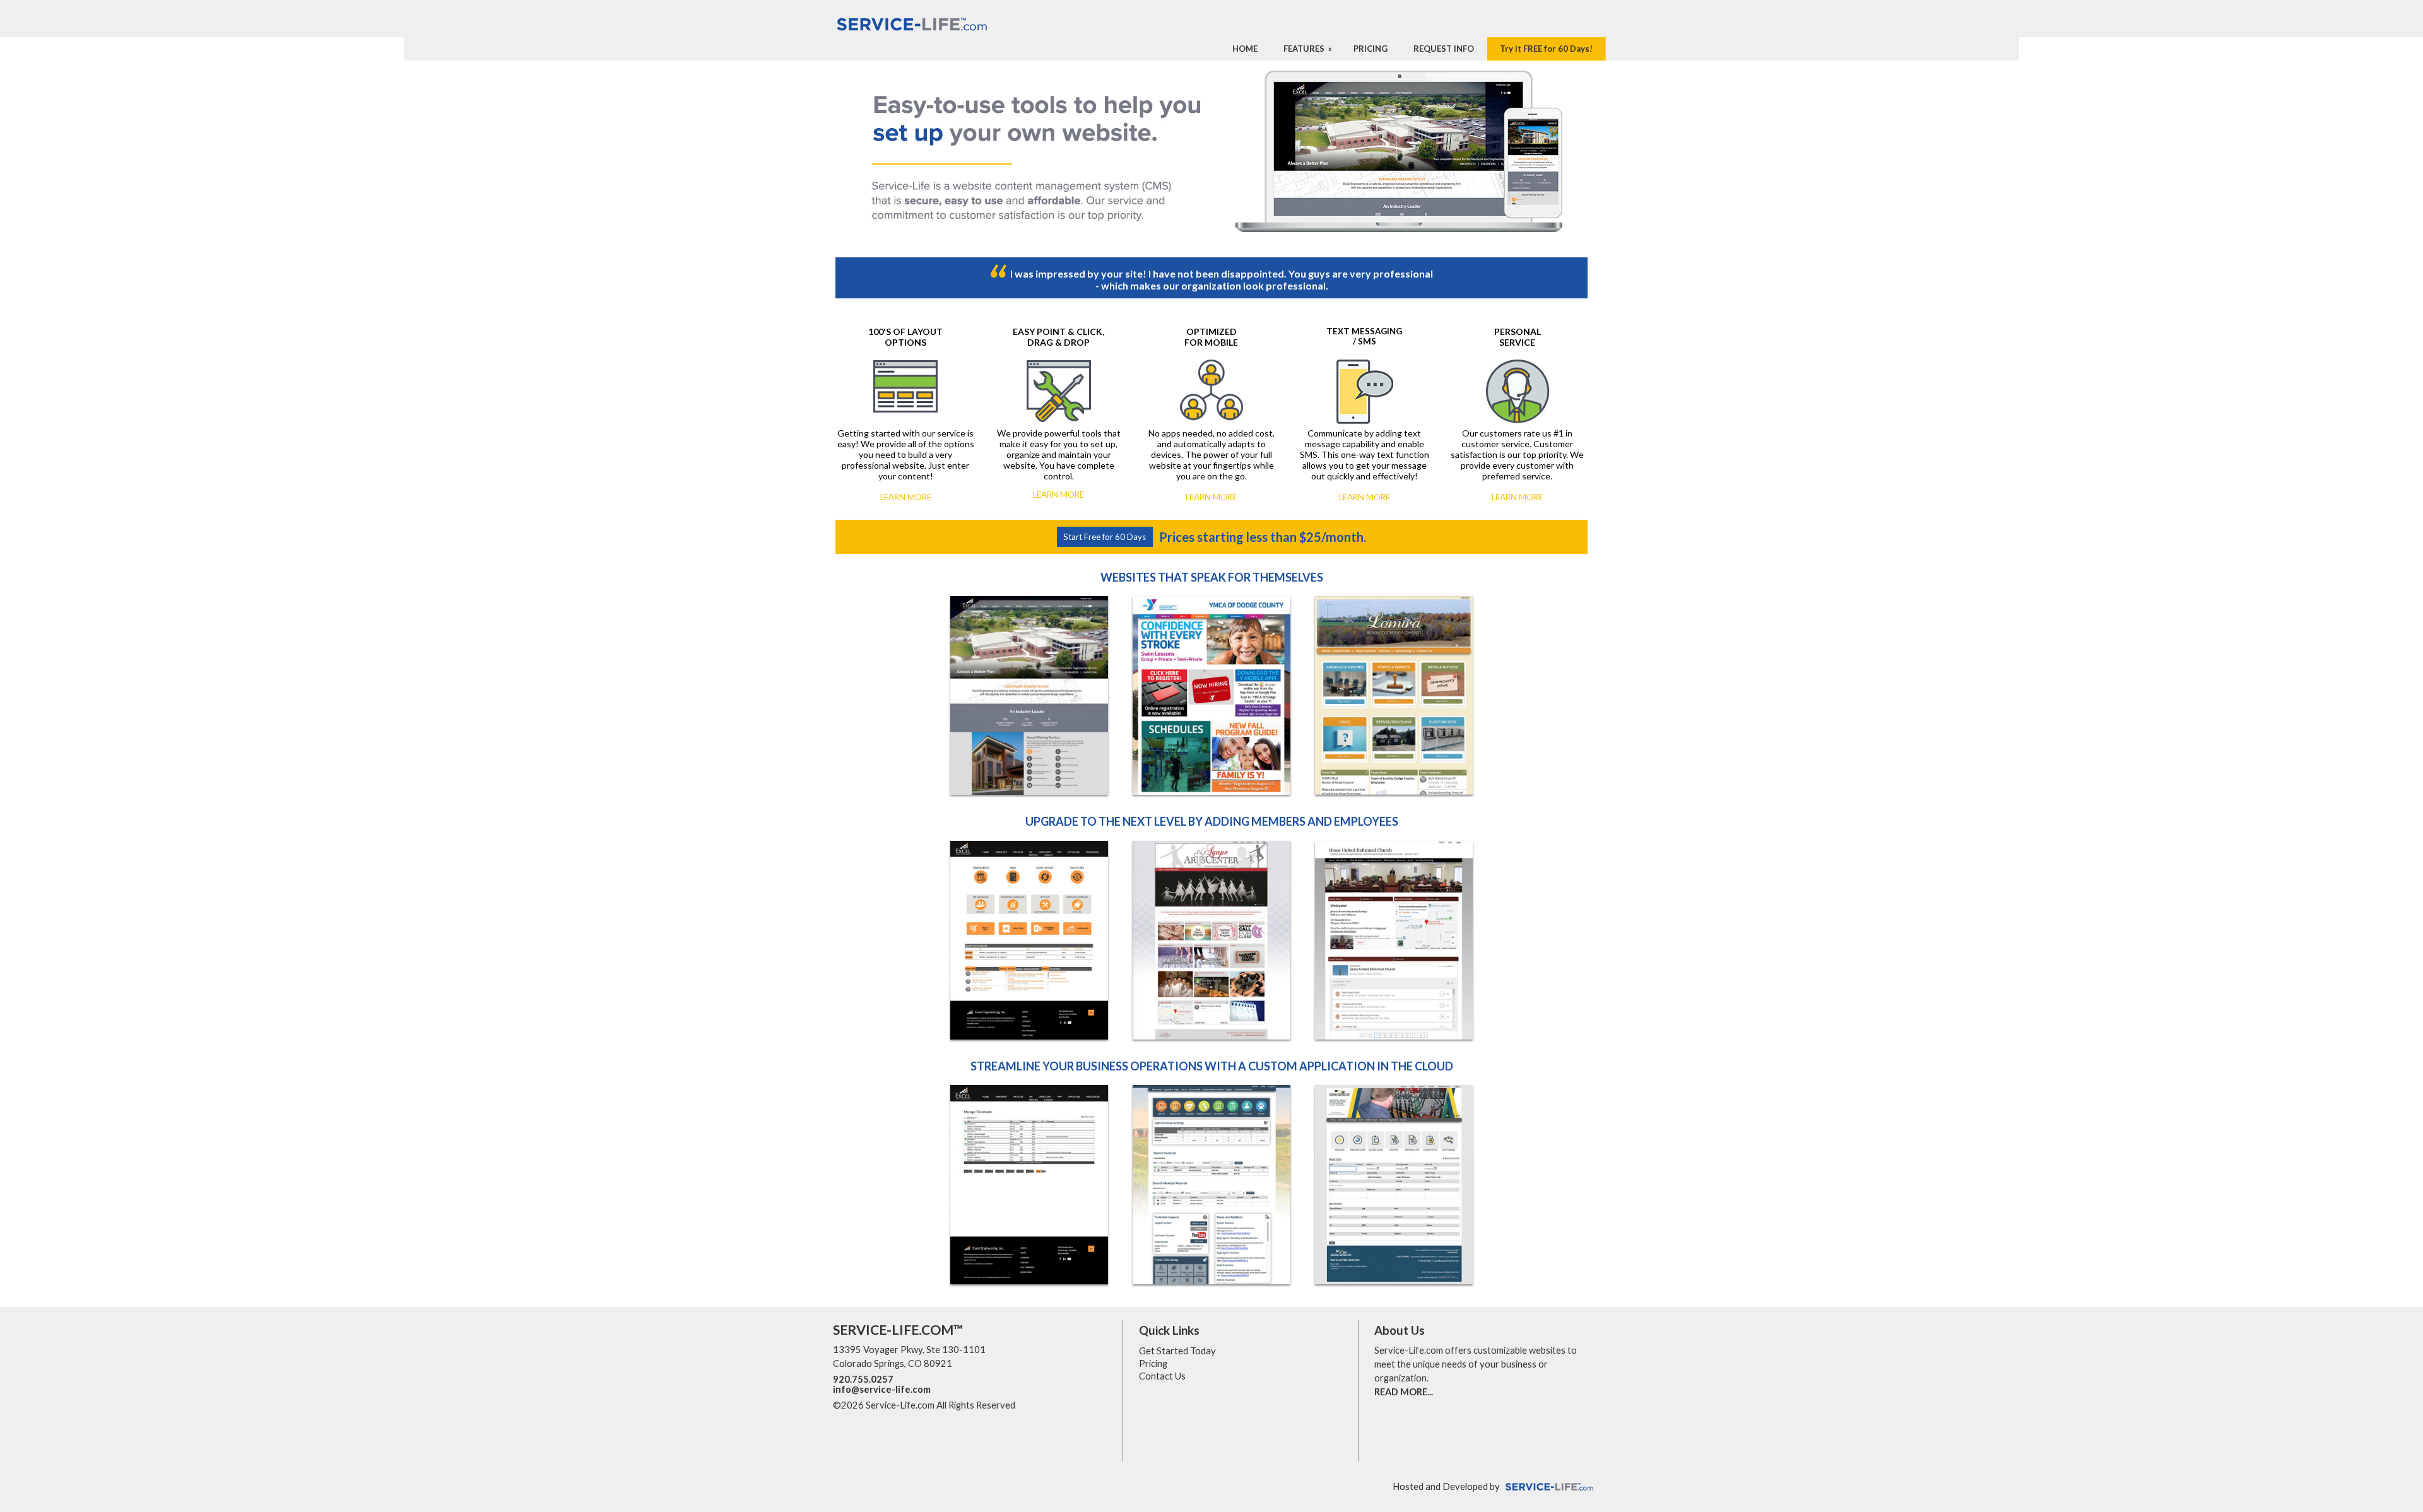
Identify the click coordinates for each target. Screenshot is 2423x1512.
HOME (1245, 49)
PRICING (1371, 49)
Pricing (1153, 1363)
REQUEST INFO (1444, 49)
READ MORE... (1404, 1392)
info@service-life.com (882, 1389)
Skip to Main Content (1070, 1405)
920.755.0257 (863, 1379)
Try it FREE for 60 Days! (1546, 49)
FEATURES (1309, 49)
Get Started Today (1177, 1351)
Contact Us (1162, 1376)
